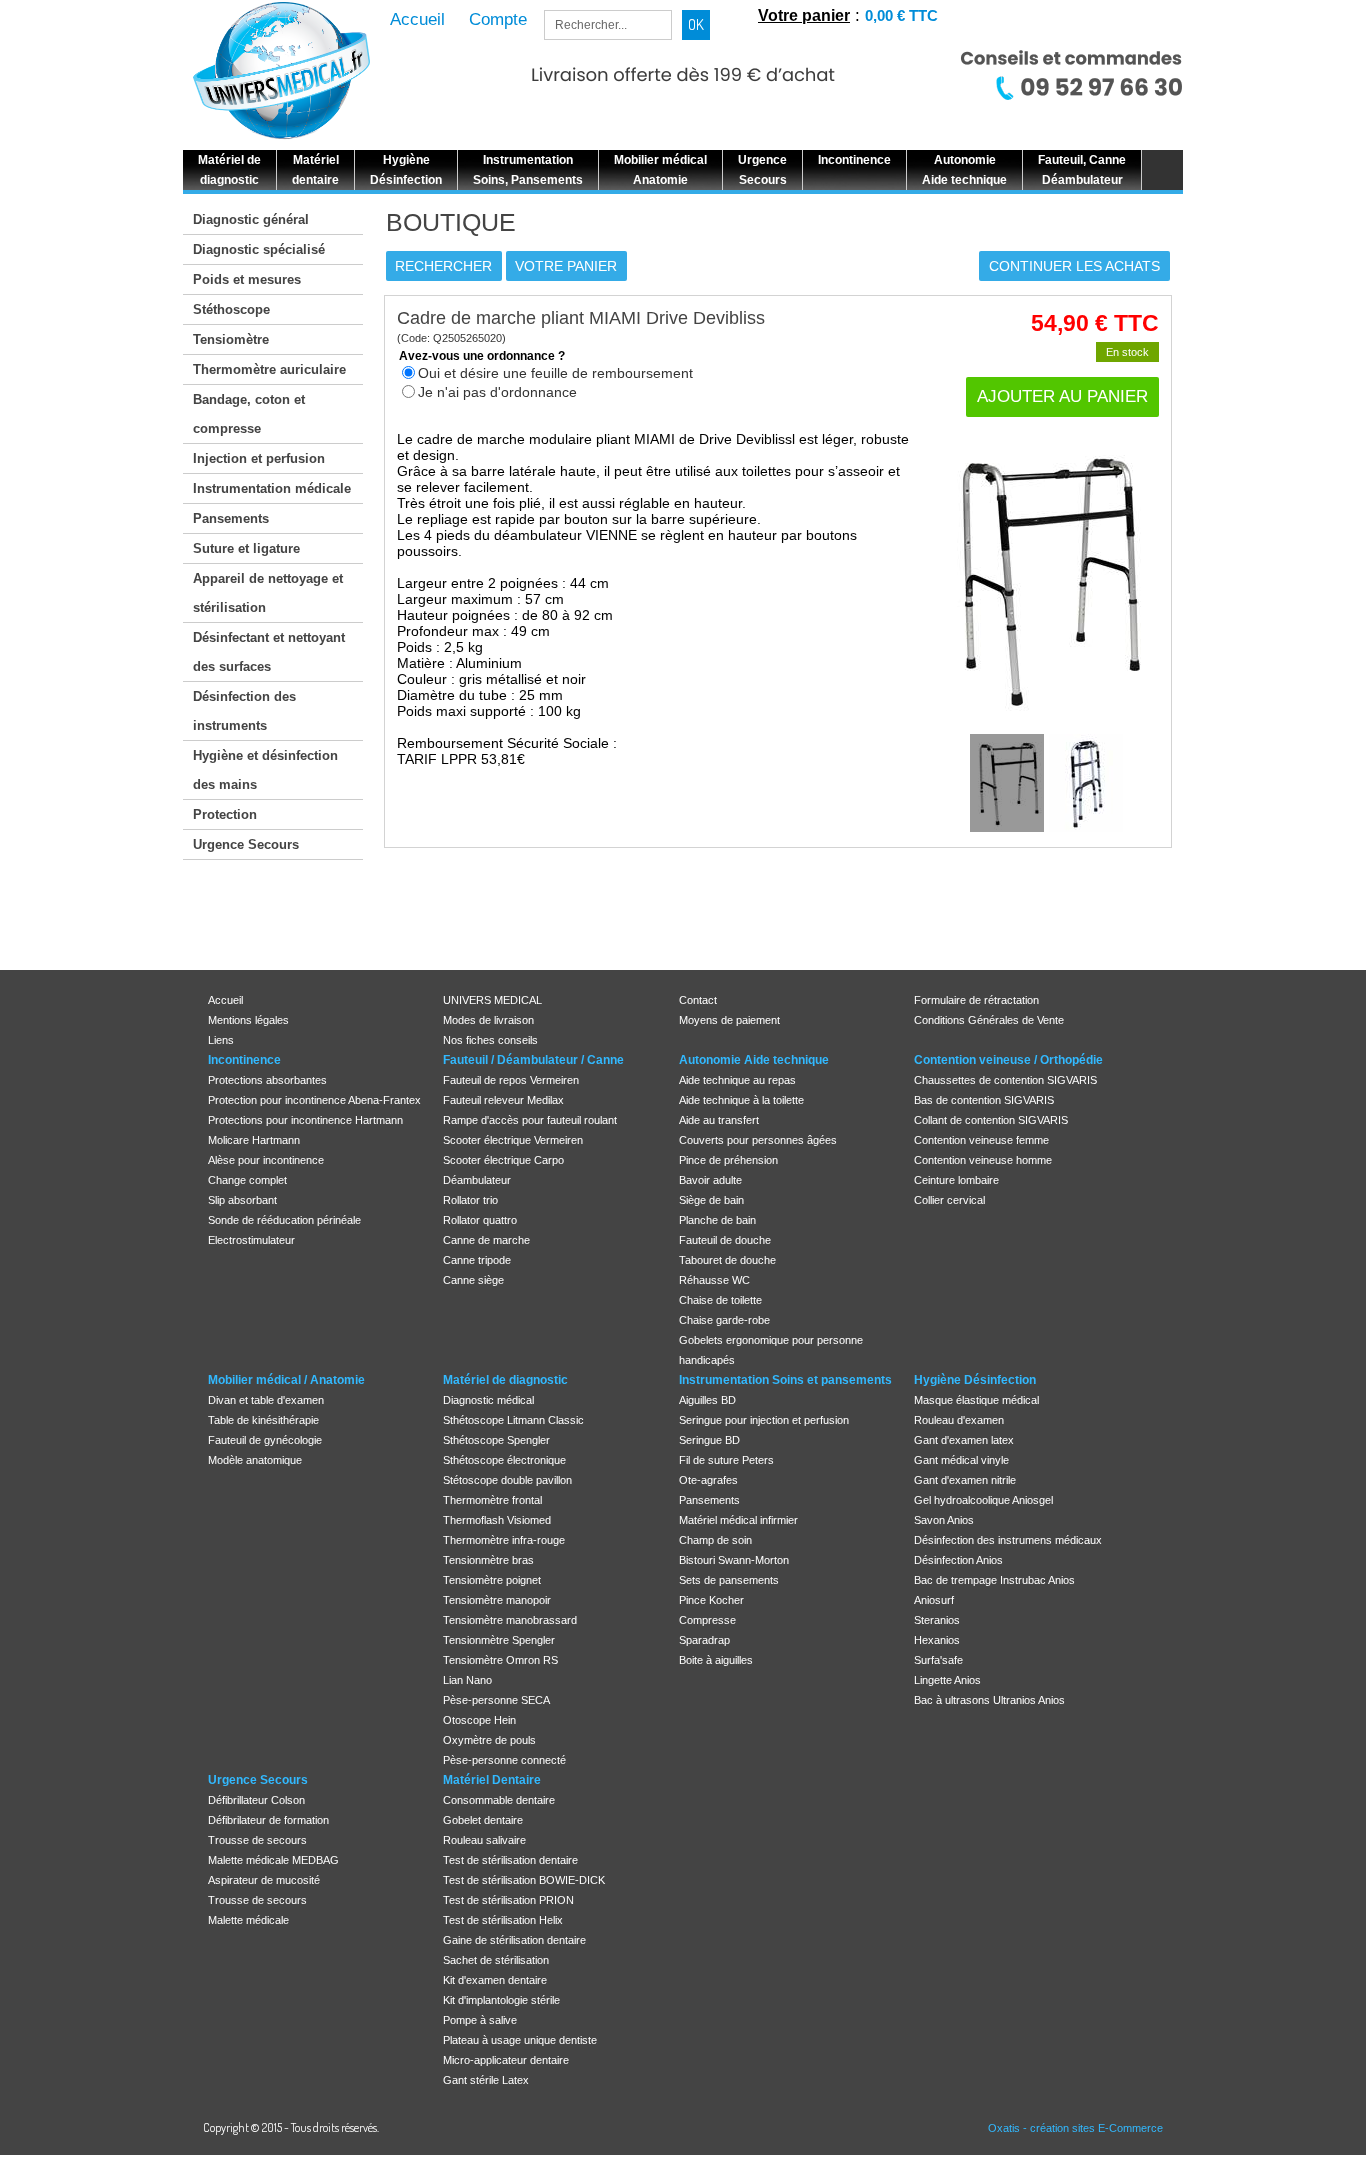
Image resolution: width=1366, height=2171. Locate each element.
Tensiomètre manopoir (497, 1600)
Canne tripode (477, 1260)
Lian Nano (467, 1680)
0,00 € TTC (901, 15)
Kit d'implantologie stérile (501, 2000)
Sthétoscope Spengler (496, 1440)
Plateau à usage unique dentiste (520, 2040)
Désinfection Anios (958, 1560)
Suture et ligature (246, 548)
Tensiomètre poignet (492, 1580)
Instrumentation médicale (272, 488)
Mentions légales (248, 1020)
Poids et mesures (247, 279)
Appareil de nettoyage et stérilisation (268, 593)
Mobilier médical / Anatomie (286, 1380)
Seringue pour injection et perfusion (764, 1420)
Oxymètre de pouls (489, 1740)
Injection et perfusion (259, 458)
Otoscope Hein (479, 1720)
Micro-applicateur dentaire (506, 2060)
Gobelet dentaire (483, 1820)
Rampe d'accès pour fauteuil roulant (530, 1120)
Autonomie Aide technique (754, 1060)
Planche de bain (717, 1220)
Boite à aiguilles (716, 1660)
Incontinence (244, 1060)
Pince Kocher (711, 1600)
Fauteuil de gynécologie (265, 1440)
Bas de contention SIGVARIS (984, 1100)
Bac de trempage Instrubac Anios (994, 1580)
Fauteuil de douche (725, 1240)
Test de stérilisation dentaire (510, 1860)
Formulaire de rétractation (976, 1000)
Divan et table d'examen (266, 1400)
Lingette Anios (947, 1680)
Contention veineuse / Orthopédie (1008, 1060)
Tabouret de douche (727, 1260)
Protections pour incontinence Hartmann (305, 1120)
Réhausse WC (714, 1280)
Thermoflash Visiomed (497, 1520)
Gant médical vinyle (961, 1460)
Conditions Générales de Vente (989, 1020)
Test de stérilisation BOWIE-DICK (524, 1880)
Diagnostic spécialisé (259, 249)
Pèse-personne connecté (504, 1760)
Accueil (225, 1000)
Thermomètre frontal (492, 1500)
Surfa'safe (938, 1660)
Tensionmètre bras (488, 1560)
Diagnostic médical (488, 1400)
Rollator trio (470, 1200)
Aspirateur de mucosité (264, 1880)
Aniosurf (934, 1600)
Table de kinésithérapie (263, 1420)
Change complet (247, 1180)
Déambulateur (477, 1180)
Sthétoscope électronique (504, 1460)
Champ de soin (715, 1540)
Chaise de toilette (720, 1300)
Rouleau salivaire (484, 1840)
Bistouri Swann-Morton (734, 1560)
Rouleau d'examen (959, 1420)
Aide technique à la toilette (741, 1100)
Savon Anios (944, 1520)
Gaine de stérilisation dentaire (514, 1940)
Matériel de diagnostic (505, 1380)
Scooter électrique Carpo (503, 1160)
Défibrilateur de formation (268, 1820)
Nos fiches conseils (490, 1040)
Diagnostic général (251, 219)
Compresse (707, 1620)
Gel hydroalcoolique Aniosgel (983, 1500)
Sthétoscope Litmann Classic (513, 1420)
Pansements (231, 518)
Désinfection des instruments (244, 711)
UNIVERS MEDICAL (492, 1000)
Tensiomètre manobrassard (510, 1620)
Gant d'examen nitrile (965, 1480)
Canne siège (473, 1280)
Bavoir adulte (710, 1180)
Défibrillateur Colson (256, 1800)
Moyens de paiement (729, 1020)
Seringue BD (709, 1440)
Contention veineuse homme (983, 1160)
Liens (221, 1040)
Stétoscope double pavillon (507, 1480)
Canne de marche (486, 1240)
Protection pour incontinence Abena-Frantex (314, 1100)
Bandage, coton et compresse (249, 414)
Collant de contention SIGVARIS (991, 1120)
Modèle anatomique (255, 1460)
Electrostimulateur (251, 1240)
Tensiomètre (231, 339)
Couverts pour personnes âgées (758, 1140)
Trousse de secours (257, 1840)
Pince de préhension (728, 1160)
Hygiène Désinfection (975, 1380)
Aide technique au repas (737, 1080)
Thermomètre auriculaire (269, 369)
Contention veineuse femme (981, 1140)
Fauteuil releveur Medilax (503, 1100)
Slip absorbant (242, 1200)
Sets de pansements (729, 1580)
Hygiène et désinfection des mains (265, 770)
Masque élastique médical (976, 1400)
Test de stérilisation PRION (508, 1900)
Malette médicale (248, 1920)
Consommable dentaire (499, 1800)
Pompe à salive (480, 2020)
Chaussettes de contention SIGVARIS (1005, 1080)
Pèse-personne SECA (496, 1700)
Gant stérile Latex (486, 2080)
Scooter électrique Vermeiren (513, 1140)
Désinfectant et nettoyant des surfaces (269, 652)
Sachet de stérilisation (496, 1960)
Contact (698, 1000)
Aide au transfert (719, 1120)
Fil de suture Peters (726, 1460)
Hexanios (937, 1640)
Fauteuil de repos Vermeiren (511, 1080)
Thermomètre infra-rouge (504, 1540)
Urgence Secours (246, 844)
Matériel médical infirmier (738, 1520)
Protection (225, 814)
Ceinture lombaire (956, 1180)
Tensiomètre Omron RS (500, 1660)
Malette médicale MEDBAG (273, 1860)
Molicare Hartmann (254, 1140)
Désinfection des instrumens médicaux (1008, 1540)
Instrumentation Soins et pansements (785, 1380)
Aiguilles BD (707, 1400)
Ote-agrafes (708, 1480)
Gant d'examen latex (964, 1440)
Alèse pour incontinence (266, 1160)
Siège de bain (711, 1200)
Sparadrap (704, 1640)
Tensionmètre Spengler (499, 1640)
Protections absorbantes (267, 1080)
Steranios (937, 1620)
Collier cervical (949, 1200)
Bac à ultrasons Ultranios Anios (989, 1700)
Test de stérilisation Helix (503, 1920)
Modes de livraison (488, 1020)
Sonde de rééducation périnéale (284, 1220)
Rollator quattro (480, 1220)
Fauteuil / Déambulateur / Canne (533, 1060)
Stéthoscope (231, 309)
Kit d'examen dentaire (495, 1980)
